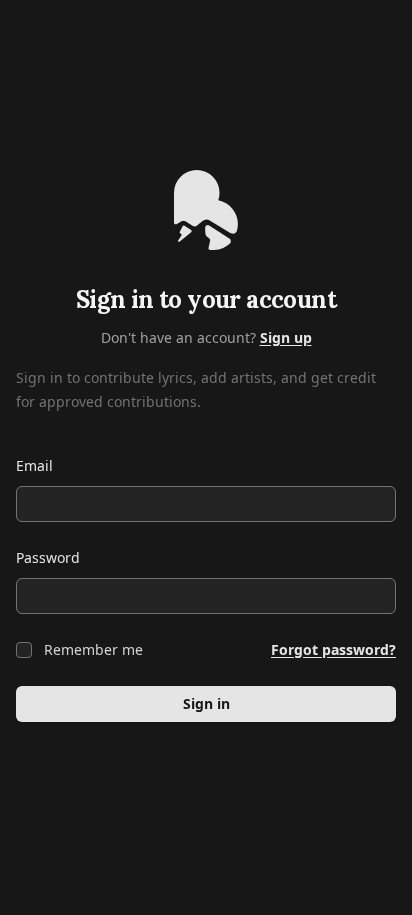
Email (34, 465)
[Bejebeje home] (206, 210)
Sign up (286, 337)
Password (48, 557)
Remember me (93, 649)
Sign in (206, 703)
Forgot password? (333, 649)
